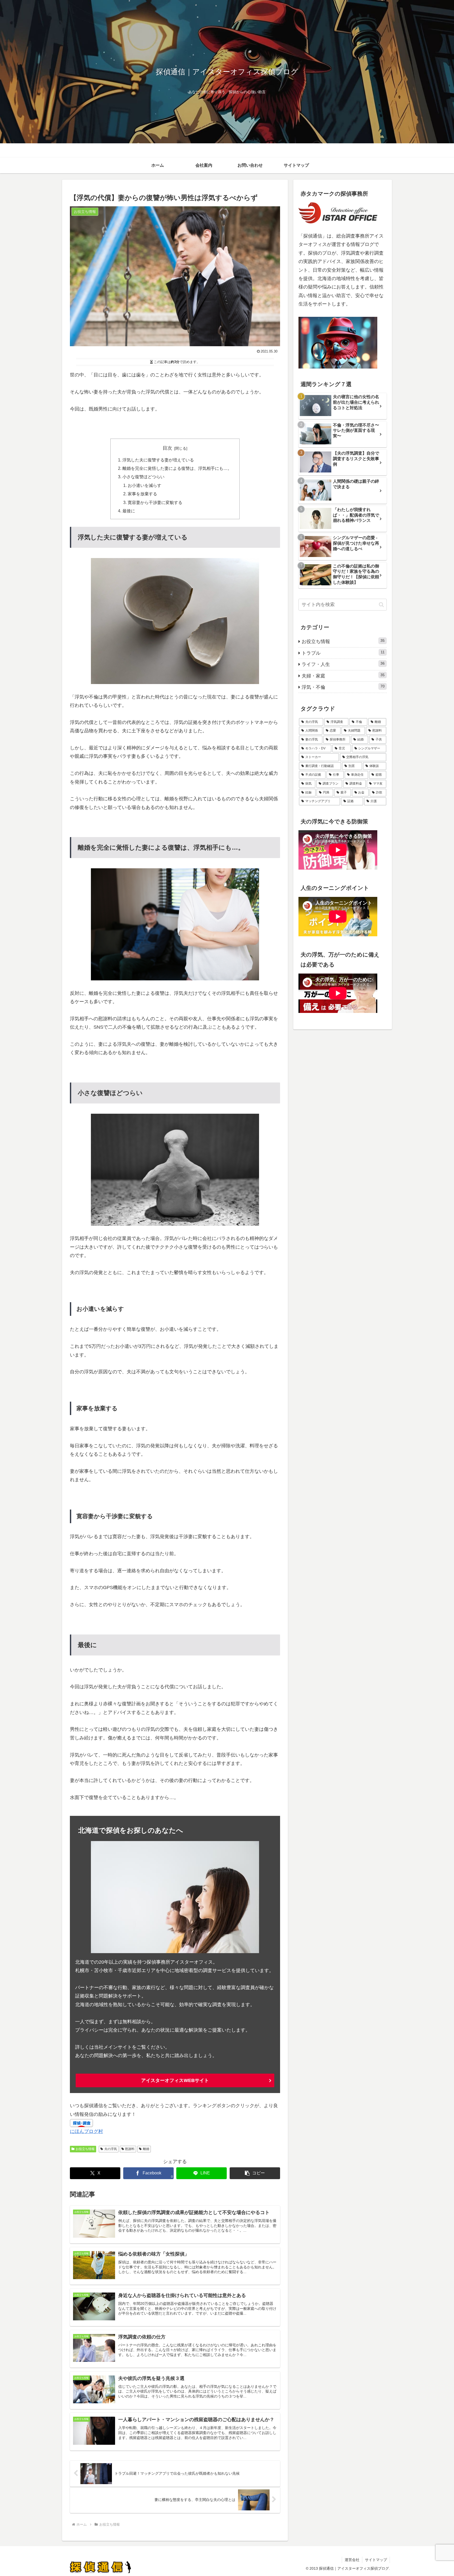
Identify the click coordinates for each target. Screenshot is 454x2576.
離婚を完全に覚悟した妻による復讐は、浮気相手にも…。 (177, 468)
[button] (255, 2173)
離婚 (146, 2149)
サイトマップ (376, 2560)
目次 (167, 448)
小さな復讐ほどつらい (143, 477)
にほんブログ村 (86, 2131)
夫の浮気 (111, 2149)
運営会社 (352, 2560)
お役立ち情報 (85, 2149)
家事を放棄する (142, 494)
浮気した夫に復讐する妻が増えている (158, 460)
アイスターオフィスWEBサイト (175, 2080)
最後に (129, 511)
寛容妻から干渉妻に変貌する (155, 502)
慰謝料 (130, 2149)
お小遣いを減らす (145, 485)
